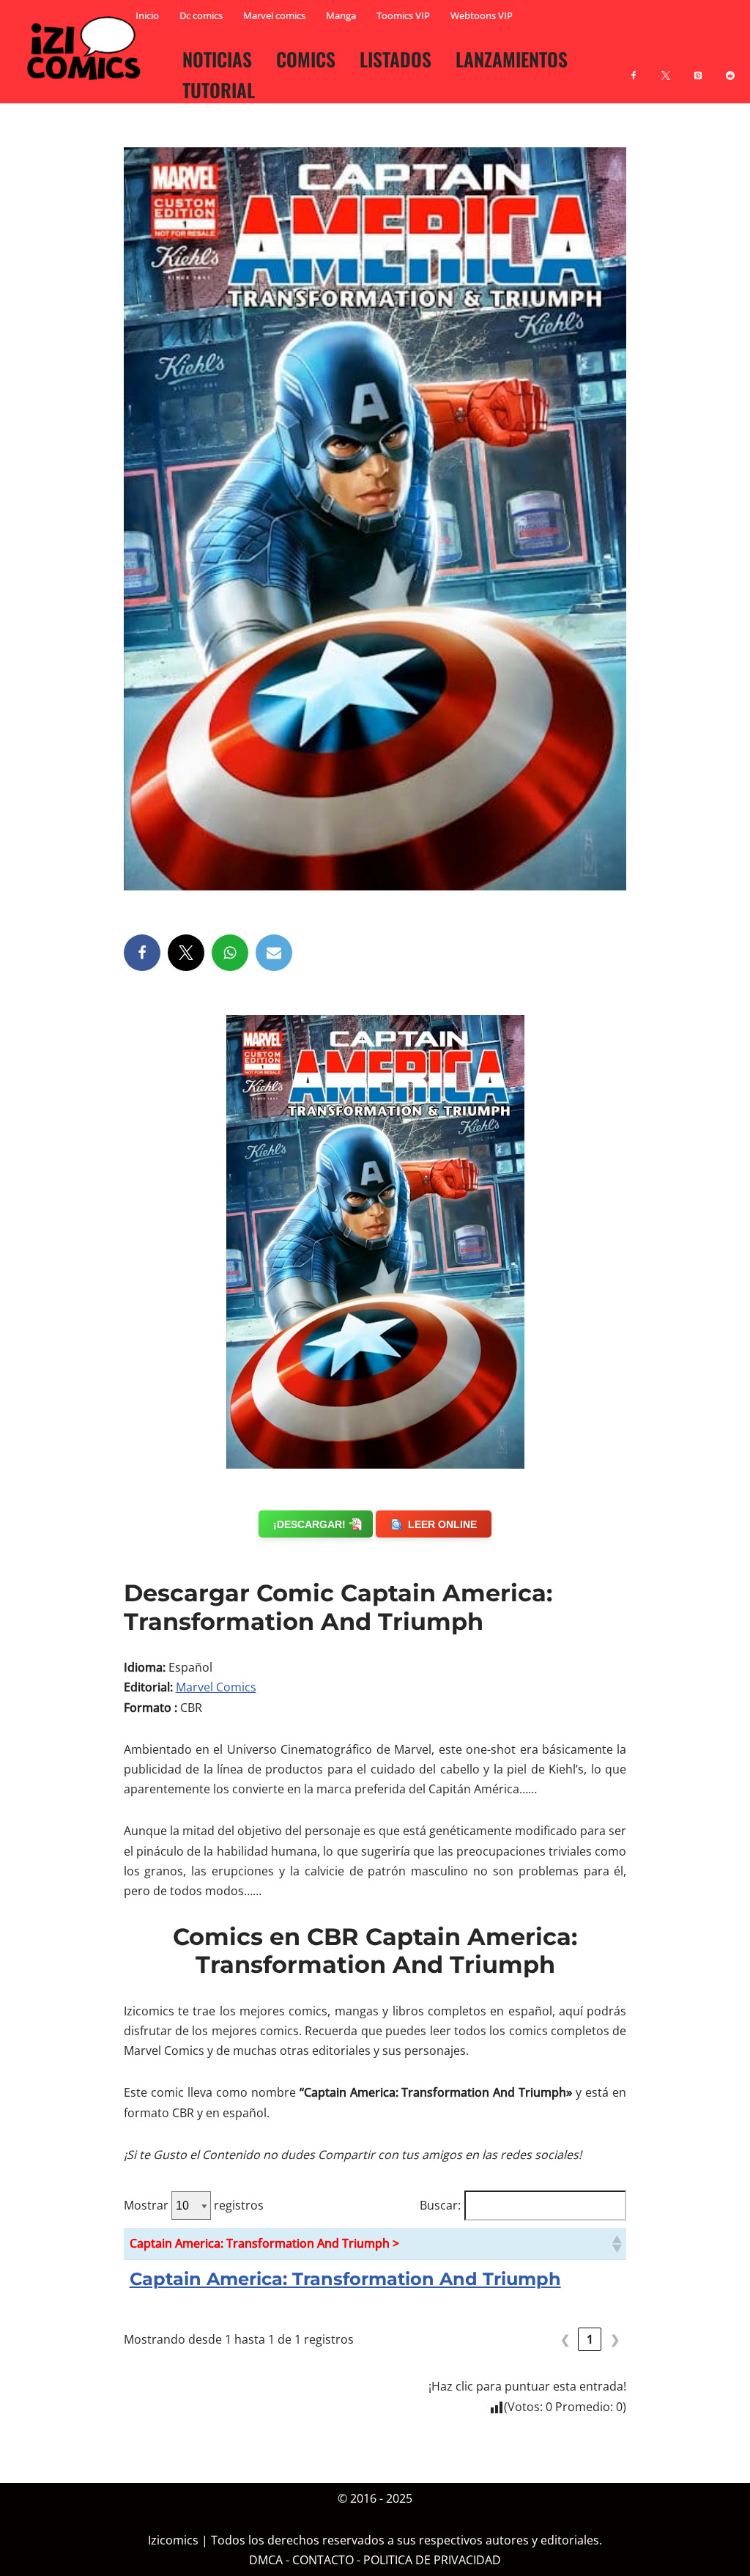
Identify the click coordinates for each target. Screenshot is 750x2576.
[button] (616, 2244)
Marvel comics (274, 15)
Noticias (217, 59)
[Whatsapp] (230, 953)
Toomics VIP (403, 15)
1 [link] (590, 2339)
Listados (396, 59)
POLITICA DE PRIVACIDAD (432, 2560)
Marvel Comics (216, 1687)
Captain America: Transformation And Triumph (345, 2279)
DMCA (266, 2560)
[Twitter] (186, 953)
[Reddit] (730, 67)
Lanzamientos (512, 59)
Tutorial (219, 89)
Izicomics (173, 2540)
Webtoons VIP (482, 15)
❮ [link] (565, 2339)
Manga (341, 15)
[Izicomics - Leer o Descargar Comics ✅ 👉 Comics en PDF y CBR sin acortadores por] (88, 48)
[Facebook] (634, 67)
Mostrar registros (194, 2205)
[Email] (274, 953)
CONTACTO (323, 2560)
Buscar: (440, 2205)
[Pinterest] (698, 67)
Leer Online (442, 1524)
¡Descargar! (309, 1524)
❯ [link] (615, 2339)
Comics (306, 59)
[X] (666, 67)
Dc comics (201, 15)
